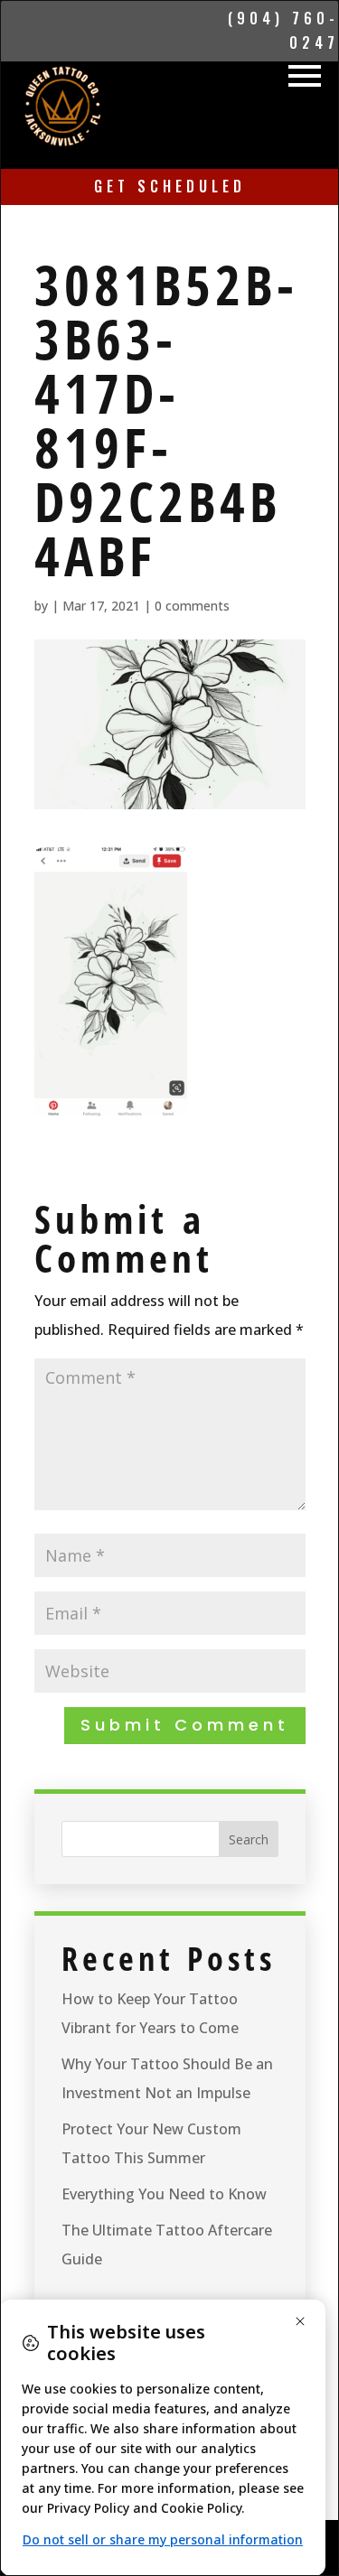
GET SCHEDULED (170, 186)
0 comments (192, 606)
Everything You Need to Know (164, 2194)
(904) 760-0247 (283, 30)
